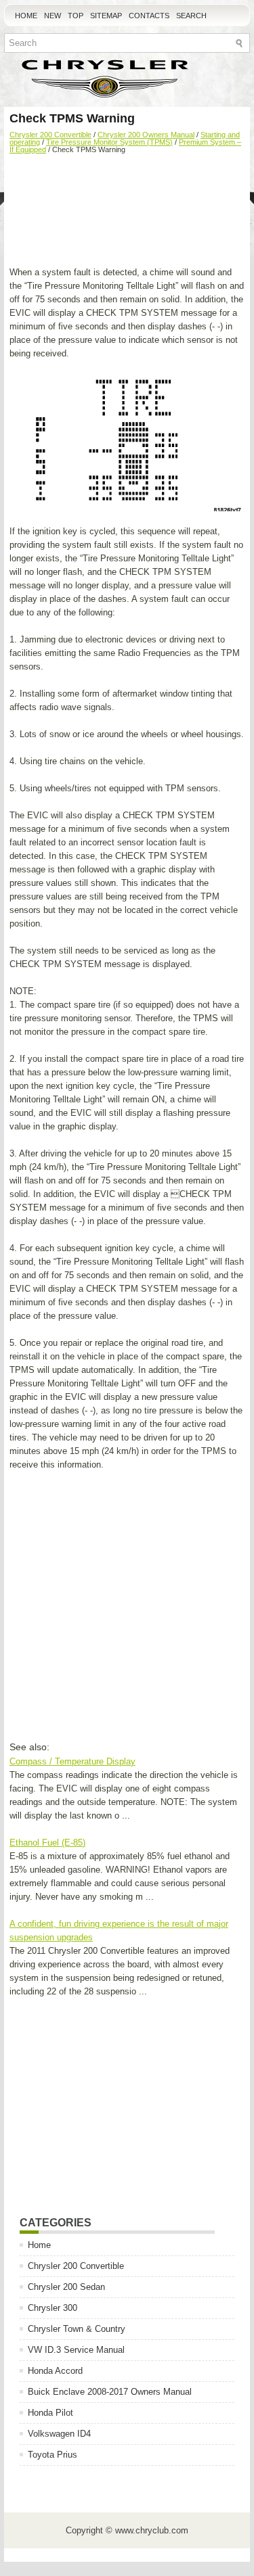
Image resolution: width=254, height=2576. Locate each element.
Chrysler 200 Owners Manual (146, 135)
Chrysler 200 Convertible (50, 135)
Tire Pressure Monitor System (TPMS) (109, 142)
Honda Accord (55, 2371)
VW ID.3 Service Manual (76, 2350)
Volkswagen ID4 (59, 2434)
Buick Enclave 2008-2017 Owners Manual (110, 2392)
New (52, 16)
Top (76, 16)
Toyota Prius (52, 2455)
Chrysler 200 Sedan (66, 2287)
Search (191, 16)
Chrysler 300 (52, 2308)
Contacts (149, 16)
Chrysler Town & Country (77, 2329)
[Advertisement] (127, 212)
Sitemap (106, 16)
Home (26, 16)
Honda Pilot (50, 2413)
